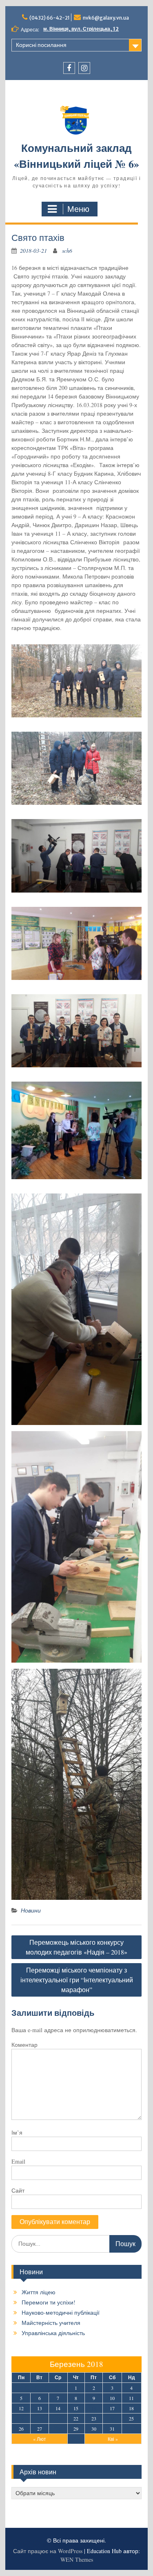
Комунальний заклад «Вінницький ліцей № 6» (76, 156)
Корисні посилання (41, 45)
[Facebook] (69, 68)
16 (94, 2408)
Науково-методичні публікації (61, 2312)
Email (18, 2161)
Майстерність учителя (51, 2323)
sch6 (67, 250)
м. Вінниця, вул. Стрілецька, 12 (81, 29)
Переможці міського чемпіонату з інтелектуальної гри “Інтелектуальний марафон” (77, 1980)
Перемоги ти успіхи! (49, 2302)
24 (112, 2418)
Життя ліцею (39, 2292)
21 (58, 2418)
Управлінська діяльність (53, 2333)
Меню (78, 209)
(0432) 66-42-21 (50, 18)
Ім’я (17, 2132)
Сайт (18, 2190)
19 (21, 2418)
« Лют (40, 2439)
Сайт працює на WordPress (48, 2551)
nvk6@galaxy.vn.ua (106, 18)
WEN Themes (77, 2559)
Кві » (113, 2439)
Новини (31, 1910)
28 (58, 2429)
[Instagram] (84, 68)
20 (40, 2418)
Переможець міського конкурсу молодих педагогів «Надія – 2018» (76, 1947)
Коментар (24, 2045)
